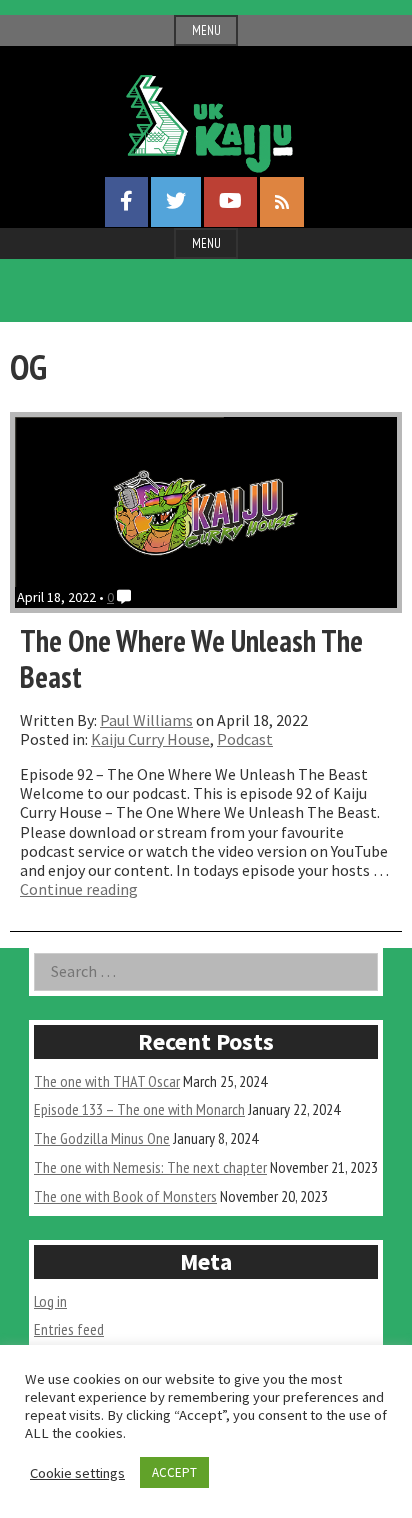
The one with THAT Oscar (107, 1081)
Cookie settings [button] (77, 1473)
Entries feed (69, 1329)
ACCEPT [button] (174, 1472)
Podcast (245, 739)
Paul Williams (146, 720)
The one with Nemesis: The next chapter (150, 1167)
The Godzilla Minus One (102, 1138)
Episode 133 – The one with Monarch (139, 1109)
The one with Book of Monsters (125, 1196)
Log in (50, 1301)
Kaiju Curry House (150, 739)
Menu (206, 30)
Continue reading (79, 889)
